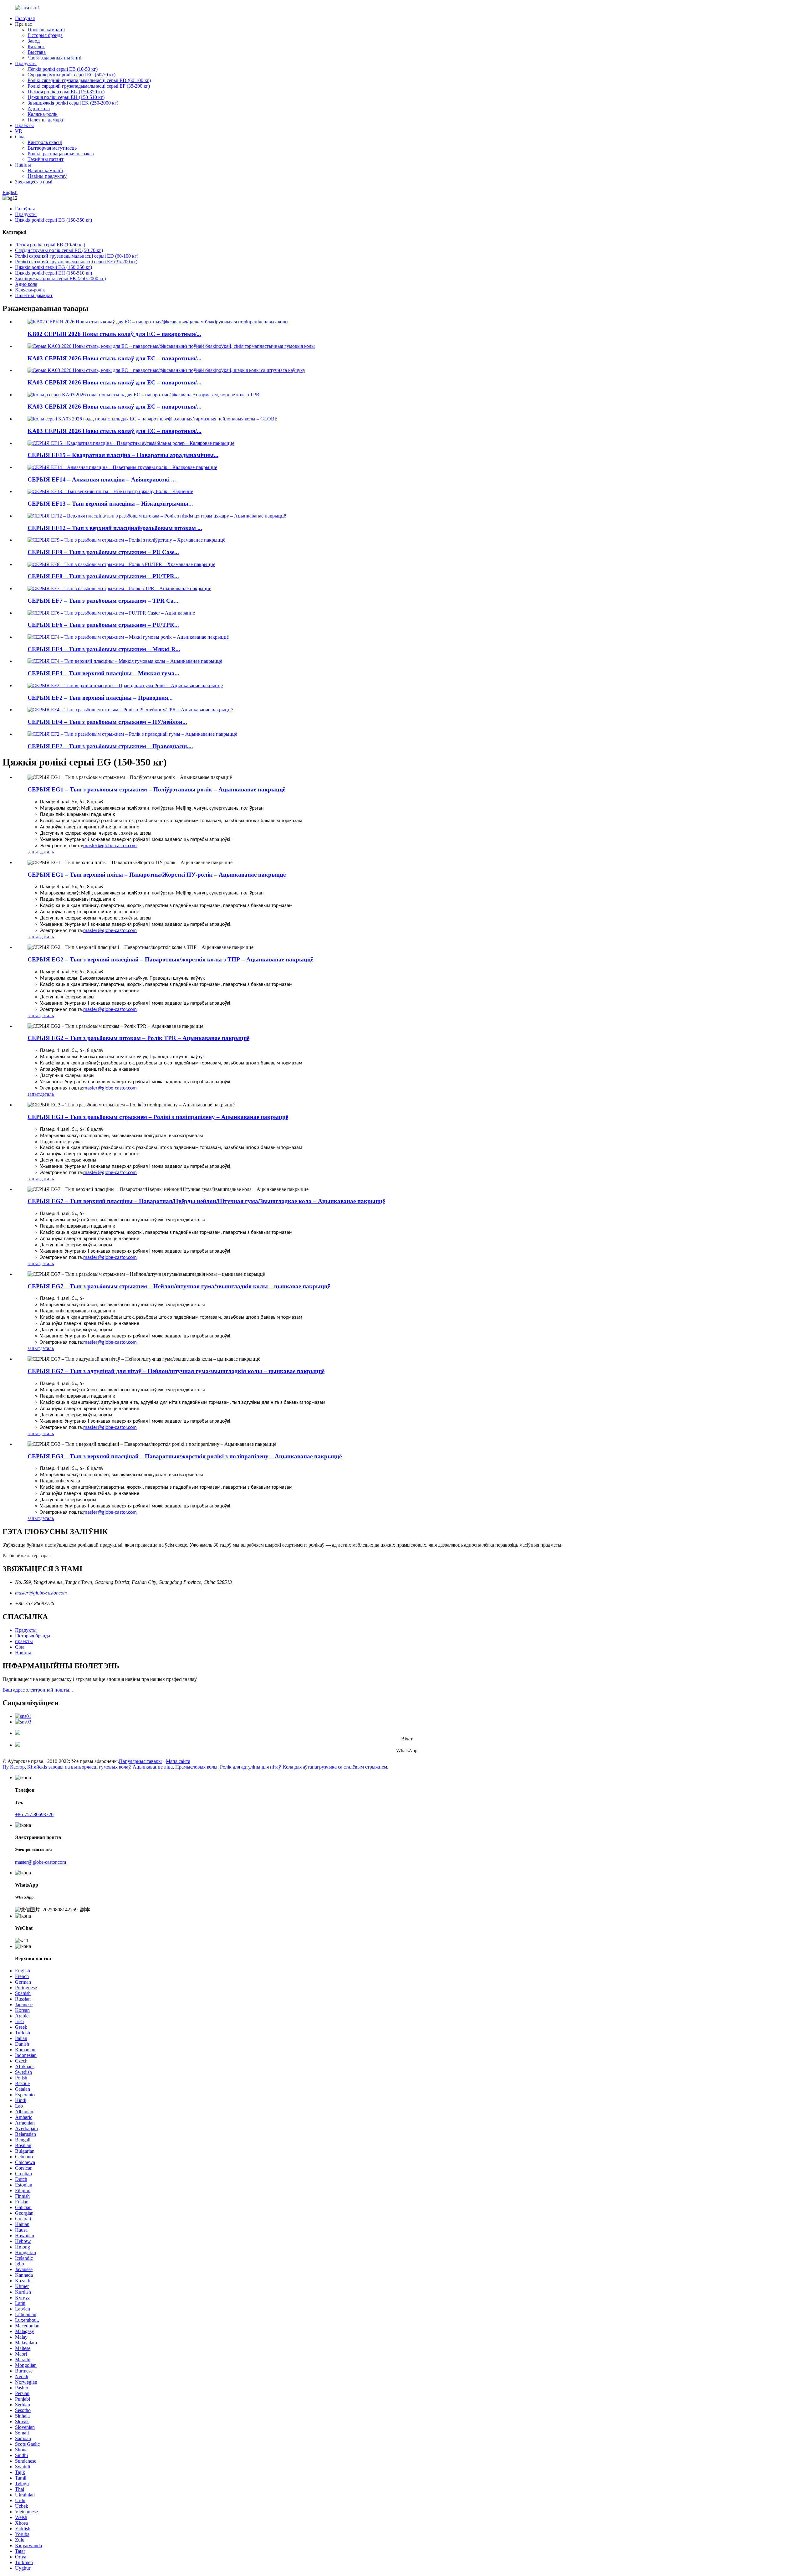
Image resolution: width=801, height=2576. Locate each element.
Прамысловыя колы (196, 1767)
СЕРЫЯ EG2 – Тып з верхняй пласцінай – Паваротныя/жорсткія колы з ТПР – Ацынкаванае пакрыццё (170, 959)
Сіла (20, 137)
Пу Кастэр (14, 1767)
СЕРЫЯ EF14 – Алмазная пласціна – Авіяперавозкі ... (102, 479)
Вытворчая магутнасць (52, 148)
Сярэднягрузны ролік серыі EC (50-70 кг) (71, 75)
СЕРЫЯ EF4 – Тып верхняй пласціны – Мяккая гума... (103, 673)
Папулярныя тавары (140, 1761)
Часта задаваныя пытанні (54, 58)
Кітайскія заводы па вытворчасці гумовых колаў (79, 1767)
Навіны (23, 165)
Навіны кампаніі (45, 170)
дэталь (47, 852)
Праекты (24, 125)
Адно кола (39, 108)
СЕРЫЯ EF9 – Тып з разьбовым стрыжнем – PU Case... (103, 552)
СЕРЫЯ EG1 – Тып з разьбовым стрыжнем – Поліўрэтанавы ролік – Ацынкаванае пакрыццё (156, 789)
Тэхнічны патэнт (46, 159)
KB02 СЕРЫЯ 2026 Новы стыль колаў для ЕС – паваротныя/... (114, 334)
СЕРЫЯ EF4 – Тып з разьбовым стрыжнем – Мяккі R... (104, 649)
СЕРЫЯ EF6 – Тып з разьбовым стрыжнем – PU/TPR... (103, 625)
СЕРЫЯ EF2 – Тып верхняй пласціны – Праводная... (100, 698)
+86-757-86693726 (34, 1814)
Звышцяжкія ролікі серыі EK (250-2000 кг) (73, 103)
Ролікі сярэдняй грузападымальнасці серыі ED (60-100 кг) (89, 80)
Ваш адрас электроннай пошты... (38, 1690)
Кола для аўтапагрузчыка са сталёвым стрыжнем (335, 1767)
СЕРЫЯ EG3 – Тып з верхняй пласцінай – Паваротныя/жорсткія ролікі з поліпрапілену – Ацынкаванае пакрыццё (185, 1456)
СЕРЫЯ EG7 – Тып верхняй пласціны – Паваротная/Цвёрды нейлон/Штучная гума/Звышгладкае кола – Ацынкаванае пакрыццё (206, 1201)
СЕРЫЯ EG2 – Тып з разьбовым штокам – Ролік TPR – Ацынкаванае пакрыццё (138, 1038)
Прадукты (26, 63)
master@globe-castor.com (110, 846)
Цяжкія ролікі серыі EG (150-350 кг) (66, 92)
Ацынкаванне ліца (153, 1767)
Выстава (37, 52)
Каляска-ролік (43, 114)
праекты (24, 1641)
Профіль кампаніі (46, 30)
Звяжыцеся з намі (34, 182)
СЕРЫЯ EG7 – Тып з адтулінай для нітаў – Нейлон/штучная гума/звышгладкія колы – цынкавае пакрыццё (176, 1371)
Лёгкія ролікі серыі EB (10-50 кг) (63, 69)
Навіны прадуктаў (47, 176)
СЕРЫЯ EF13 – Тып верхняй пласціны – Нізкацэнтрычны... (110, 504)
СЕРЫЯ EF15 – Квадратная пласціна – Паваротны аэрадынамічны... (123, 455)
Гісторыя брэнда (45, 35)
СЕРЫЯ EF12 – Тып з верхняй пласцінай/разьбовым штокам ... (115, 528)
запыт (34, 852)
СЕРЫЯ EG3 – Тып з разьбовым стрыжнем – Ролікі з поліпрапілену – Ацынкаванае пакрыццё (158, 1117)
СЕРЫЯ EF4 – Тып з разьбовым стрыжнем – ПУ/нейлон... (107, 722)
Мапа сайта (178, 1761)
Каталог (36, 46)
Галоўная (25, 18)
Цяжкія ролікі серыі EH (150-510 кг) (66, 97)
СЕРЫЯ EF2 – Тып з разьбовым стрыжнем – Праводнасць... (110, 746)
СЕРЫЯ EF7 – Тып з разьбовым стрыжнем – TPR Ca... (103, 601)
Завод (34, 41)
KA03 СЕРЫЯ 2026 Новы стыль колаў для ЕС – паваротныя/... (115, 358)
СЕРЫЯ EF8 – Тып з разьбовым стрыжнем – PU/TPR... (103, 576)
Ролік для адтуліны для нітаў (250, 1767)
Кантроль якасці (45, 142)
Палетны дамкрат (46, 120)
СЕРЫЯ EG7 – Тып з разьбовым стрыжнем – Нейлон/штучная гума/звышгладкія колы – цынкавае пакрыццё (179, 1286)
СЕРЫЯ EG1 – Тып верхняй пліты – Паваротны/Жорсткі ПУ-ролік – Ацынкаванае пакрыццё (157, 875)
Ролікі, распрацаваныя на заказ (61, 154)
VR (19, 131)
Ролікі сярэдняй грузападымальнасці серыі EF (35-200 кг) (89, 86)
